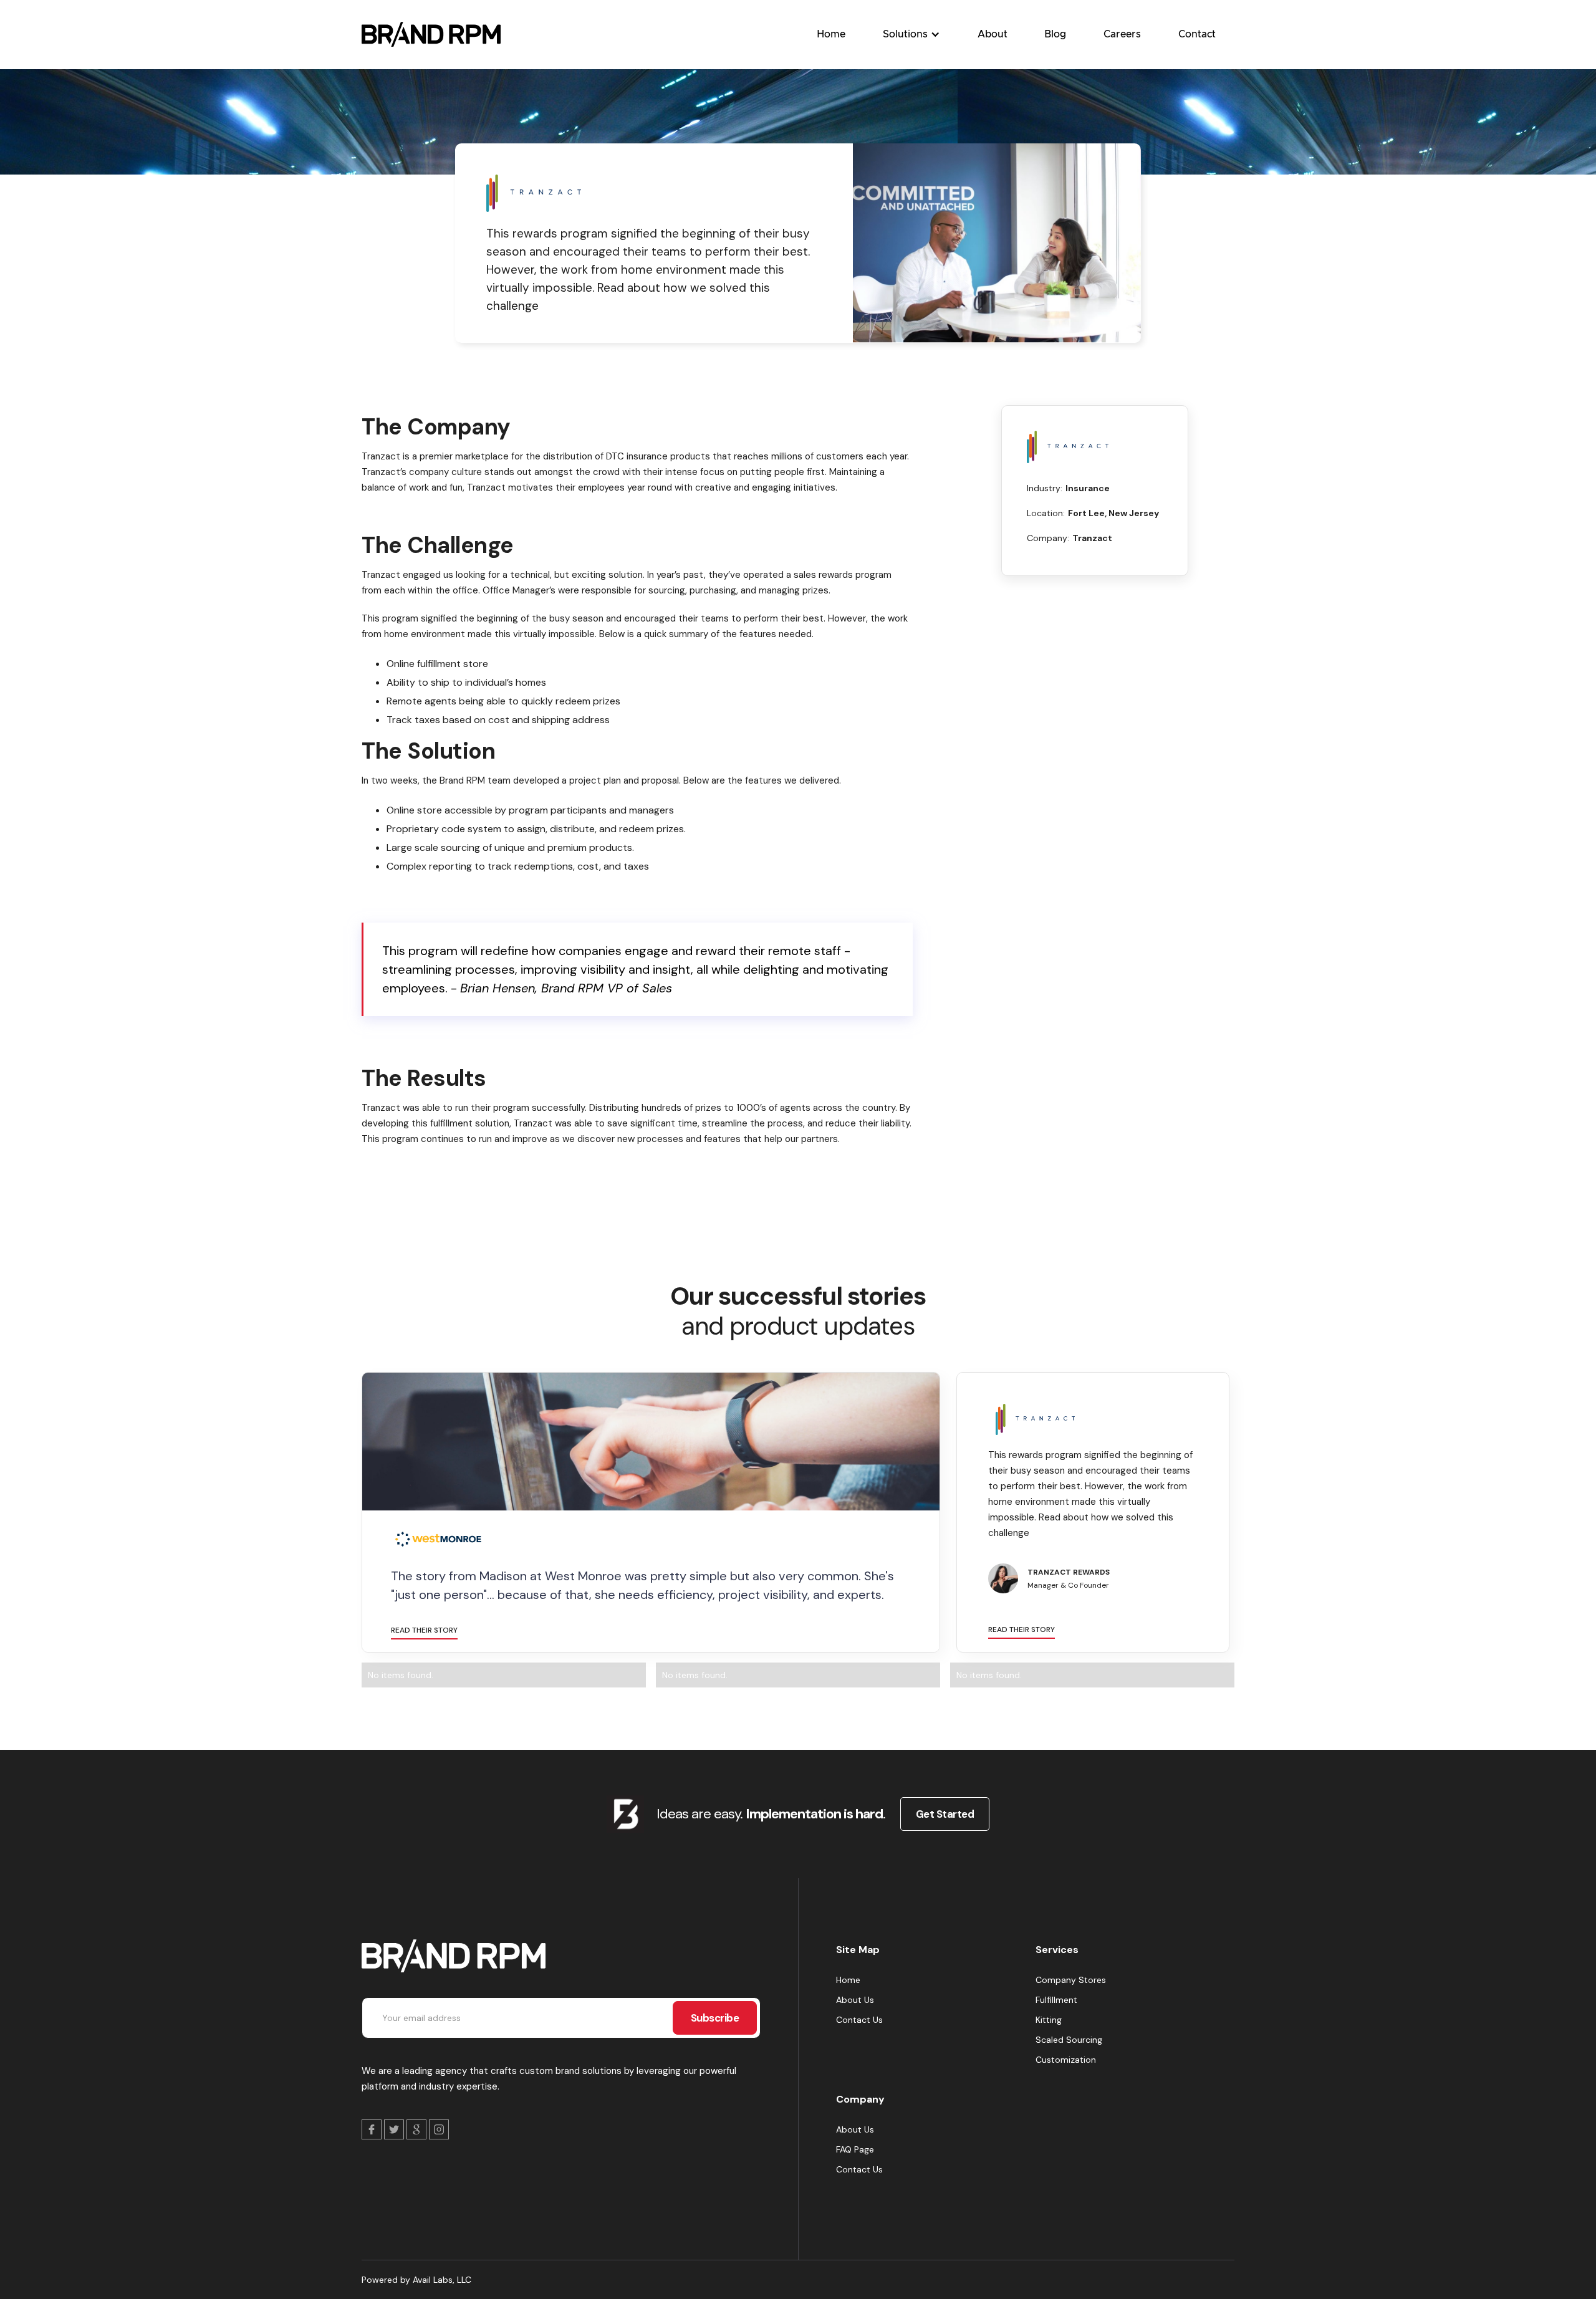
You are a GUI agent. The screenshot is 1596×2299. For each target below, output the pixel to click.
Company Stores (1071, 1980)
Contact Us (859, 2020)
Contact (1197, 34)
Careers (1122, 34)
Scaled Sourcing (1069, 2040)
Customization (1066, 2060)
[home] (431, 34)
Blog (1055, 34)
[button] (911, 34)
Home (831, 34)
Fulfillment (1056, 2000)
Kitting (1049, 2020)
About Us (855, 2000)
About (993, 34)
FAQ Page (855, 2149)
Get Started (945, 1814)
